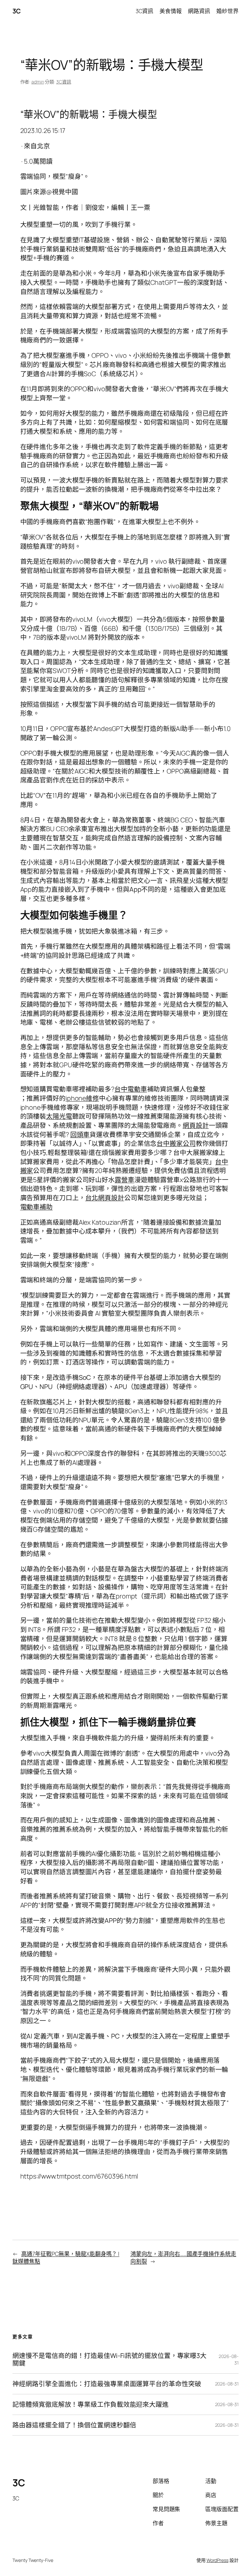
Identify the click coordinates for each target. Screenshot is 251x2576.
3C (17, 11)
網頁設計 (196, 1125)
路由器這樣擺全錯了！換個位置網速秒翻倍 (74, 2425)
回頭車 (80, 1134)
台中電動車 (131, 1089)
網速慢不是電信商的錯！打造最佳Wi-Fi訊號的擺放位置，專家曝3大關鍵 (109, 2359)
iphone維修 (82, 1098)
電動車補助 (37, 1207)
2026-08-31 (227, 2384)
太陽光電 (59, 1116)
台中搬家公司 (176, 1143)
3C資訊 (64, 82)
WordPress (218, 2560)
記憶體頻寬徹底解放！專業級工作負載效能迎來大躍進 (91, 2404)
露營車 (125, 1180)
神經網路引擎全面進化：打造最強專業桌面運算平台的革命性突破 (107, 2384)
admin (38, 82)
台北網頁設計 (105, 1198)
